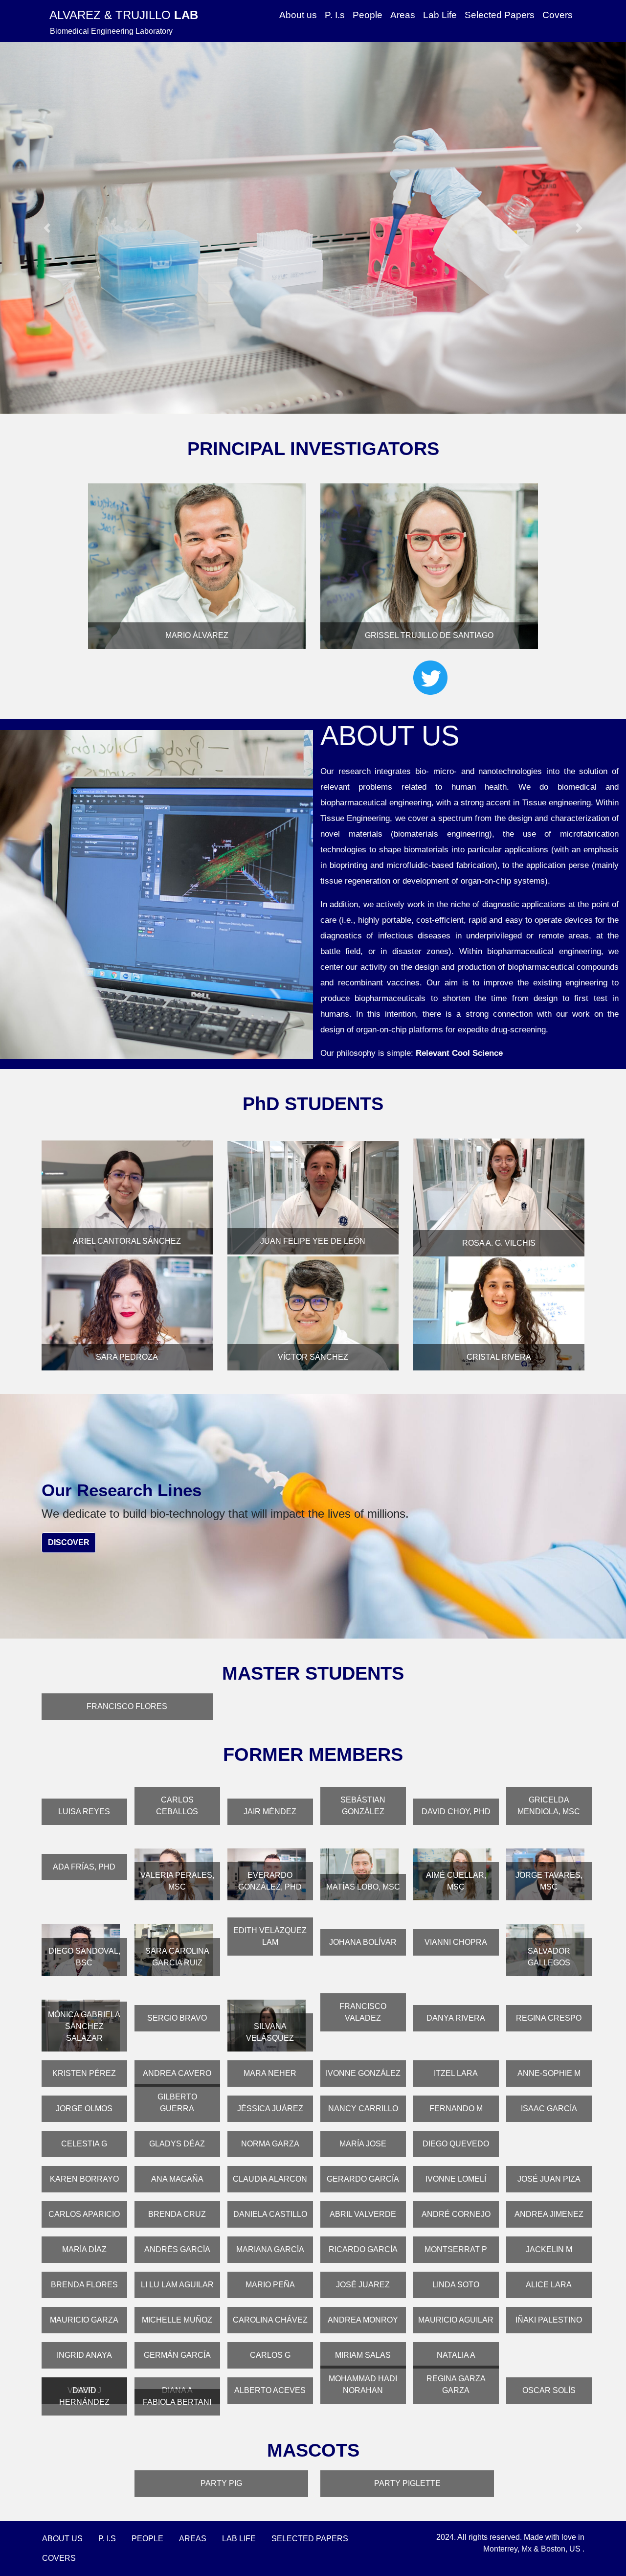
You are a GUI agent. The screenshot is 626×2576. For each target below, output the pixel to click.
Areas (403, 15)
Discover (69, 1542)
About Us (62, 2539)
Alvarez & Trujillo (124, 15)
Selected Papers (500, 15)
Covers (558, 15)
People (368, 15)
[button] (47, 228)
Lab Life (440, 15)
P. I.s (335, 15)
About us (298, 15)
